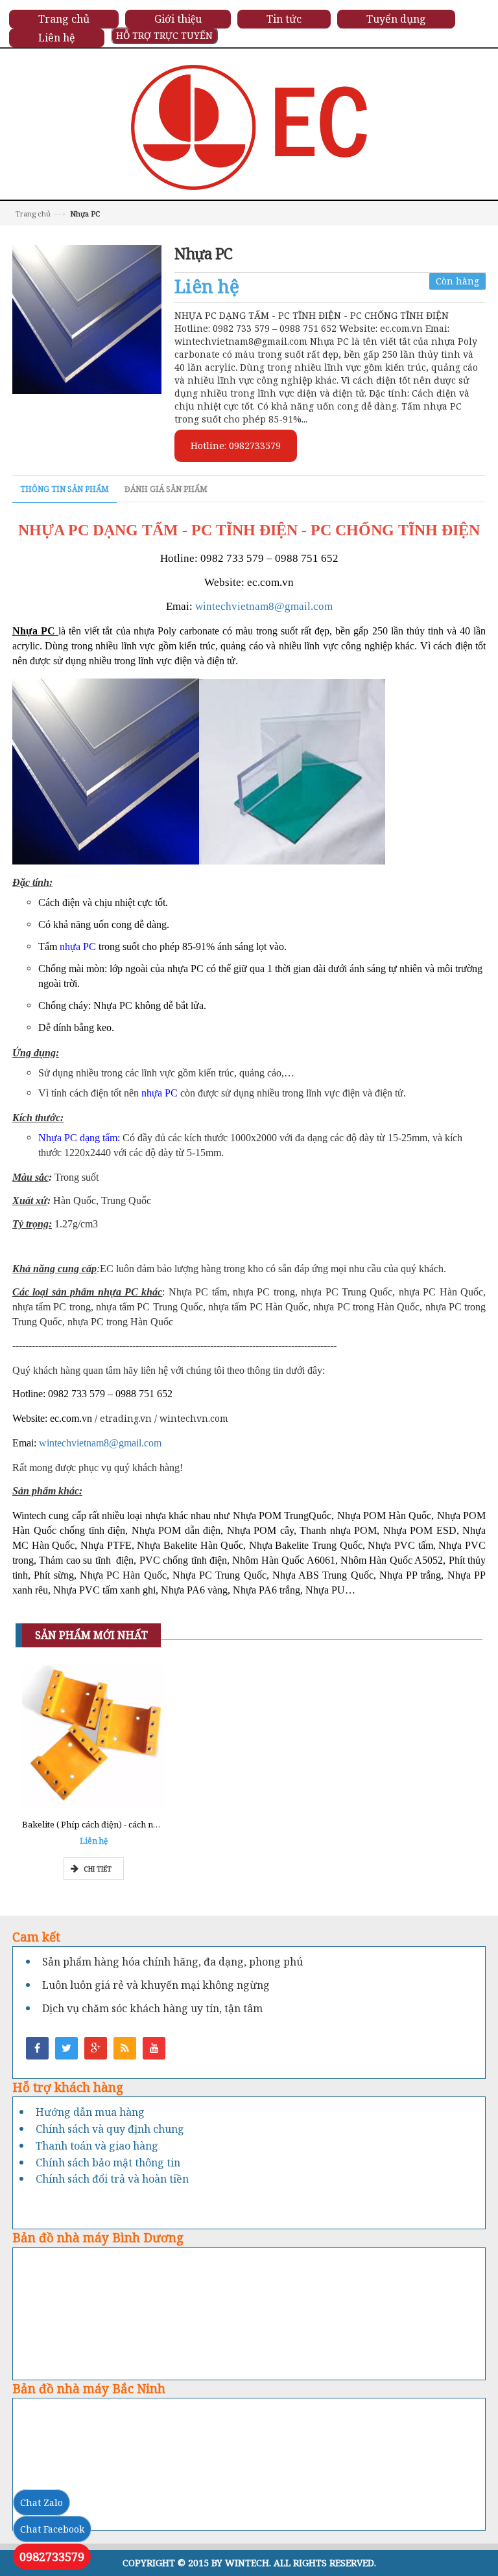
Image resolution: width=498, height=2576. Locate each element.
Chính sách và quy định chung (110, 2129)
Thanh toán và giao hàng (97, 2146)
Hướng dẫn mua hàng (90, 2112)
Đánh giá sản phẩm (166, 489)
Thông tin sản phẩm (65, 489)
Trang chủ (33, 214)
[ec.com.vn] (249, 126)
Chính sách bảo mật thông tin (108, 2163)
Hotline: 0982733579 (236, 446)
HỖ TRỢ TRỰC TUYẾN (164, 35)
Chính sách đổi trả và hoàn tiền (112, 2179)
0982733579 (52, 2557)
